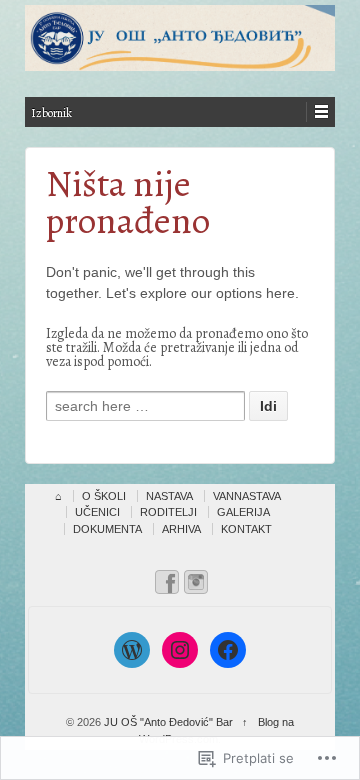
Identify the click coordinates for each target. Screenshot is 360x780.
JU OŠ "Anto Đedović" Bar (168, 722)
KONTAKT (246, 529)
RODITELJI (168, 512)
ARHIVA (181, 529)
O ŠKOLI (104, 496)
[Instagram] (180, 650)
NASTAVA (169, 496)
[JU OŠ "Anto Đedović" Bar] (180, 38)
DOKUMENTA (107, 529)
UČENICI (97, 512)
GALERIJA (243, 512)
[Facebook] (228, 650)
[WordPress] (132, 650)
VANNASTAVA (247, 496)
